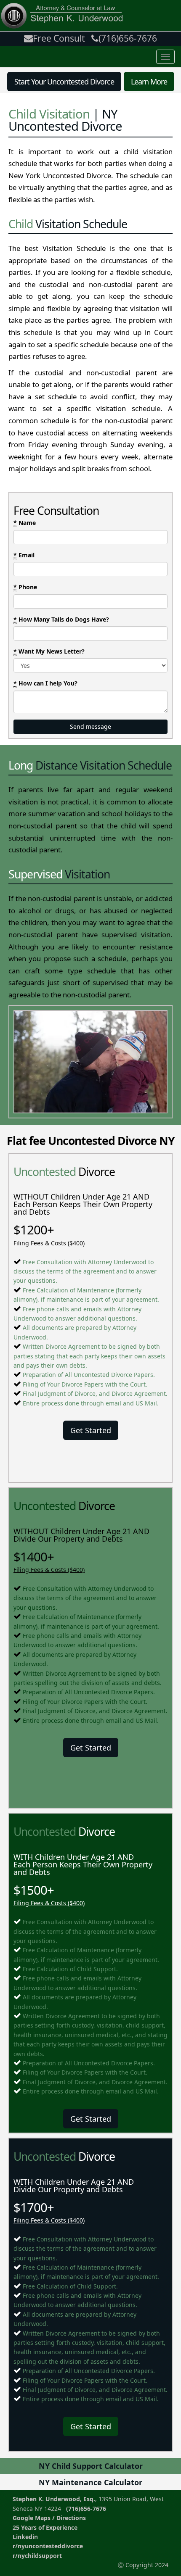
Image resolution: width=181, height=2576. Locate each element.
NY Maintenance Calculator (90, 2482)
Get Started (91, 1430)
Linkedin (25, 2537)
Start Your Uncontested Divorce (64, 82)
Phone (25, 587)
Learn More (149, 82)
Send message (90, 726)
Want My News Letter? (49, 651)
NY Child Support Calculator (91, 2466)
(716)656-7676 (128, 38)
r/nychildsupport (37, 2556)
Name (25, 523)
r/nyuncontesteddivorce (48, 2546)
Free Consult (59, 38)
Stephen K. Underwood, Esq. (54, 2499)
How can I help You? (45, 683)
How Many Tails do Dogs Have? (61, 619)
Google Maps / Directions (49, 2518)
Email (24, 555)
